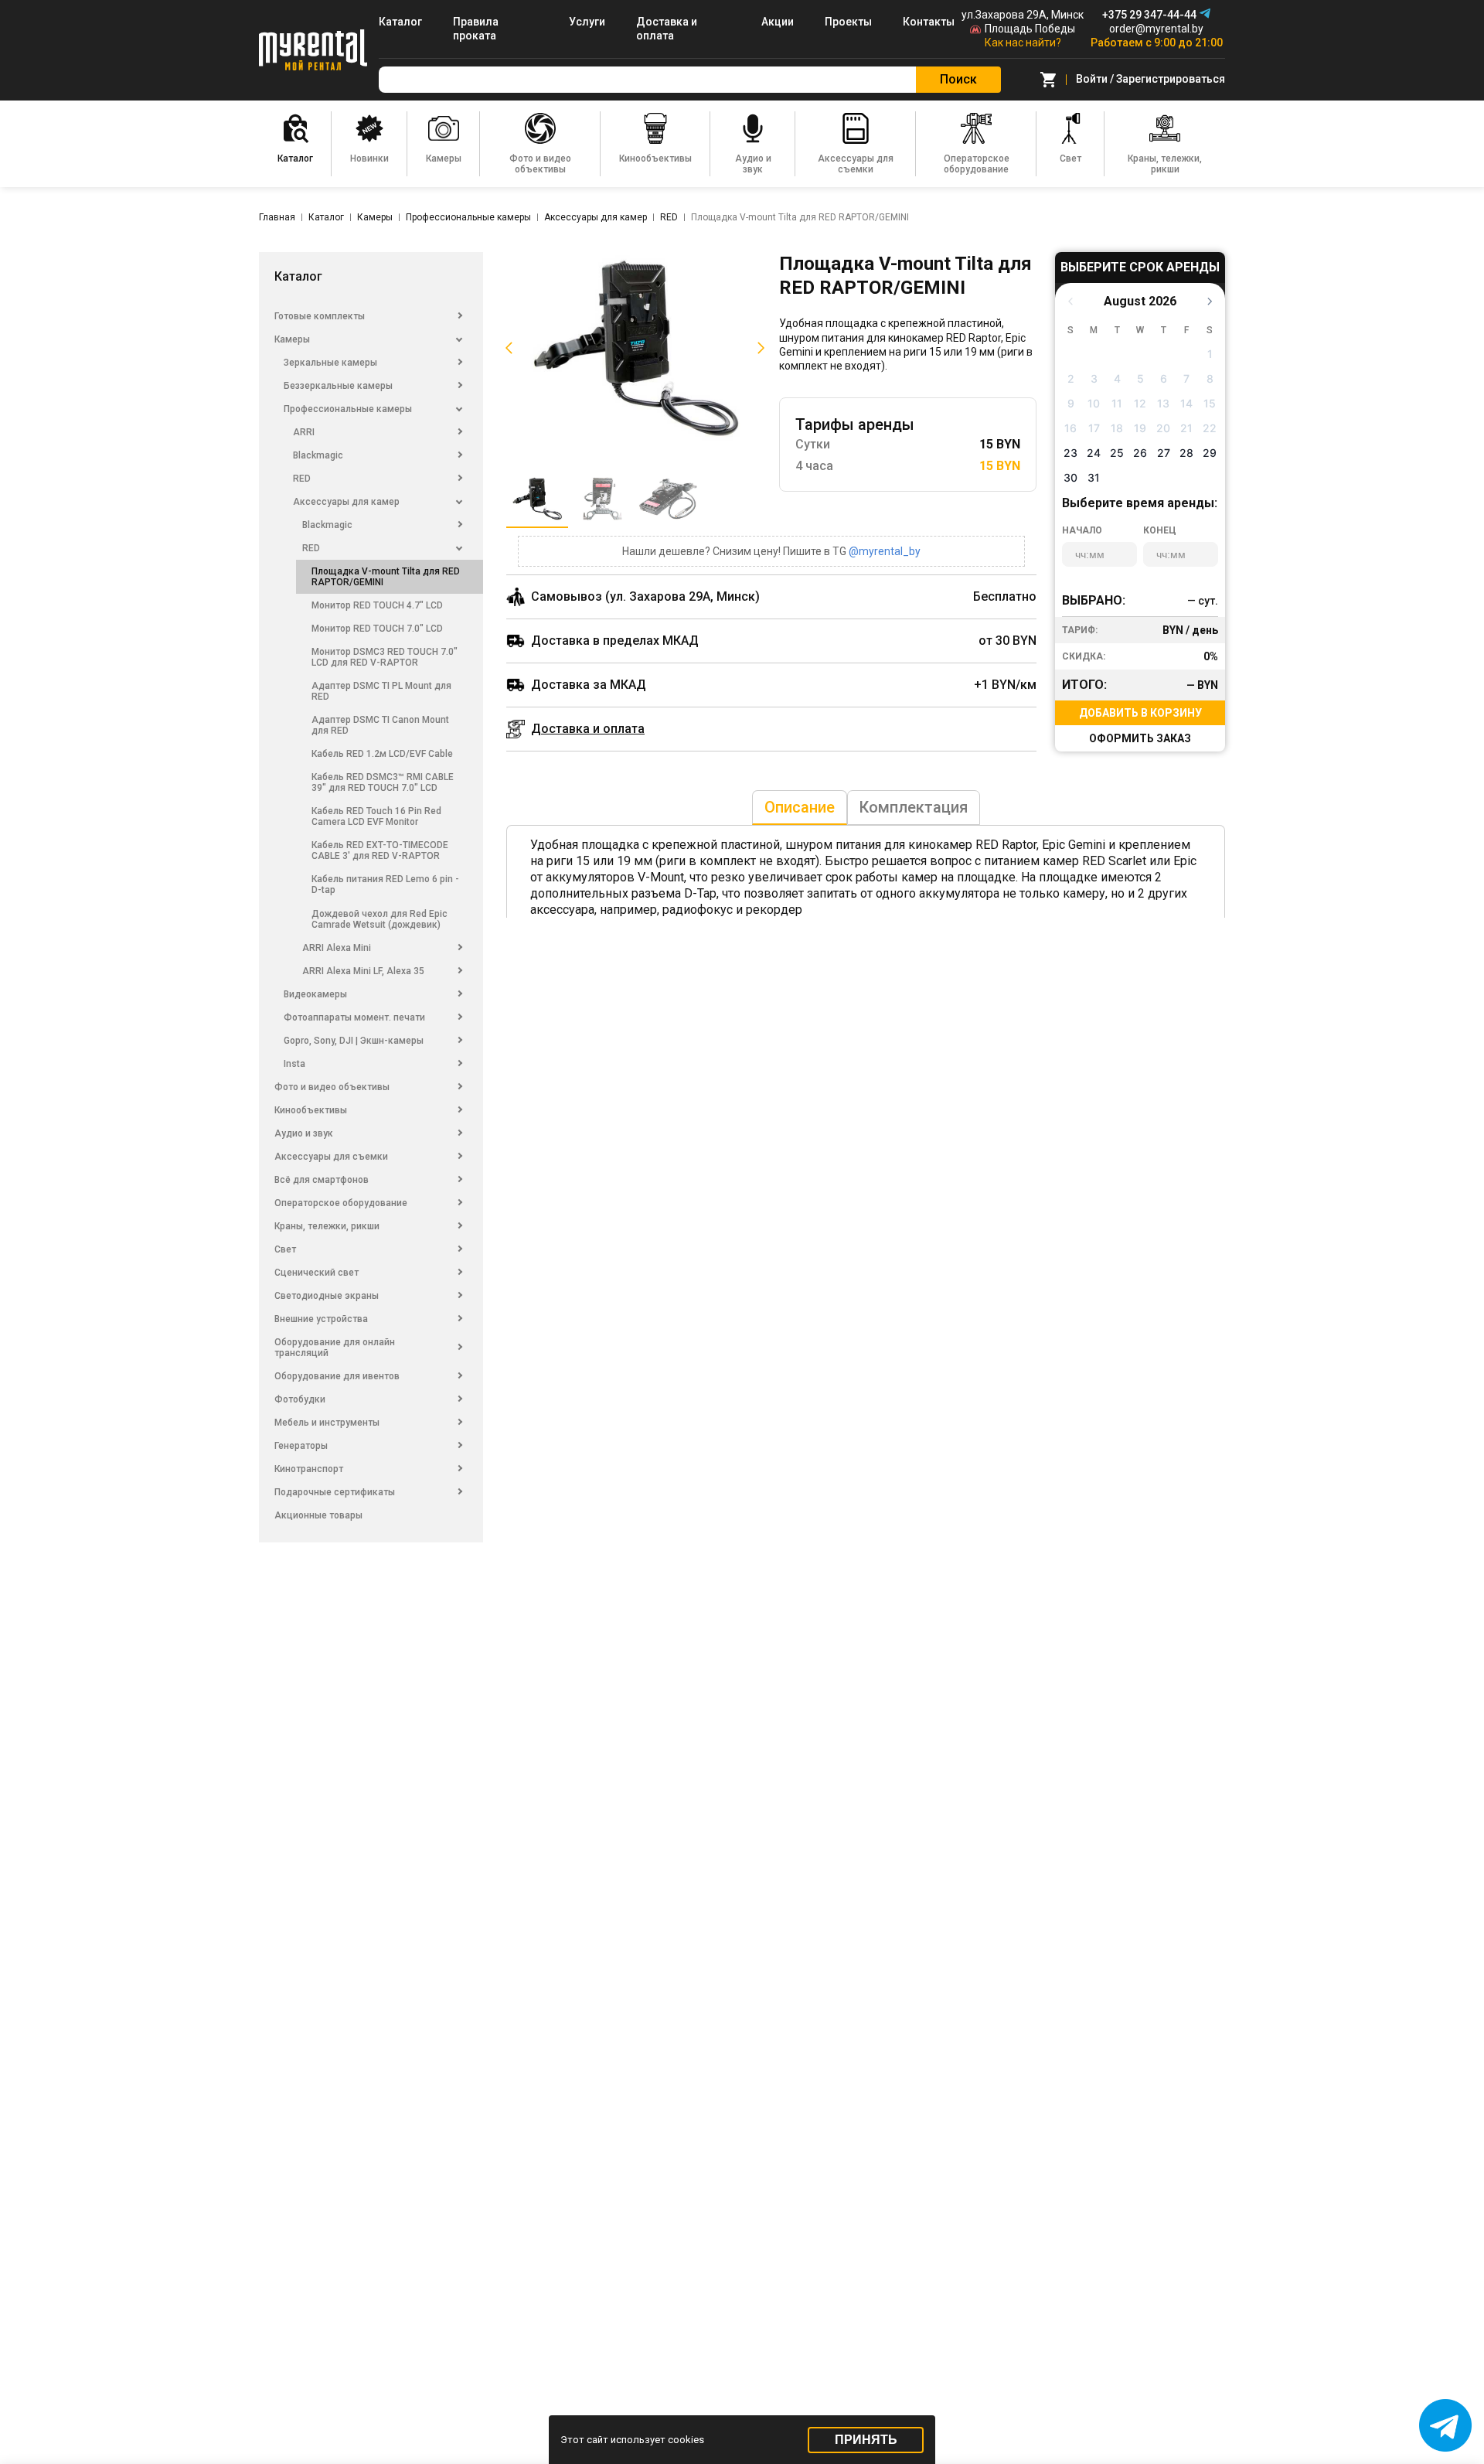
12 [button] (1140, 403)
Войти (1092, 79)
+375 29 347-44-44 (1149, 15)
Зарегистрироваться (1171, 79)
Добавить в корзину (1140, 713)
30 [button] (1070, 477)
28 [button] (1186, 453)
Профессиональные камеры (468, 217)
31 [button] (1094, 477)
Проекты (848, 22)
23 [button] (1070, 453)
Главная (277, 217)
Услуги (587, 22)
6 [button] (1164, 378)
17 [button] (1094, 428)
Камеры (375, 217)
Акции (778, 22)
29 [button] (1210, 453)
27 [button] (1164, 453)
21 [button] (1186, 428)
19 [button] (1140, 428)
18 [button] (1117, 428)
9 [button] (1071, 403)
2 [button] (1071, 378)
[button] (506, 349)
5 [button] (1140, 378)
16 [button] (1070, 428)
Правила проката (476, 29)
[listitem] (635, 349)
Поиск (958, 79)
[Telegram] (1205, 13)
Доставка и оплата (667, 29)
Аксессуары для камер (596, 217)
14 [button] (1186, 403)
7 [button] (1186, 378)
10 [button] (1094, 403)
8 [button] (1210, 378)
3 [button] (1094, 378)
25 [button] (1117, 453)
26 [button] (1140, 453)
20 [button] (1163, 428)
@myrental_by (885, 551)
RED (669, 217)
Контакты (929, 22)
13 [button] (1163, 403)
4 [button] (1117, 378)
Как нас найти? (1023, 43)
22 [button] (1210, 428)
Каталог (400, 22)
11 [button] (1117, 403)
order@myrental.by (1156, 29)
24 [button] (1094, 453)
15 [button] (1210, 403)
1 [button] (1210, 354)
